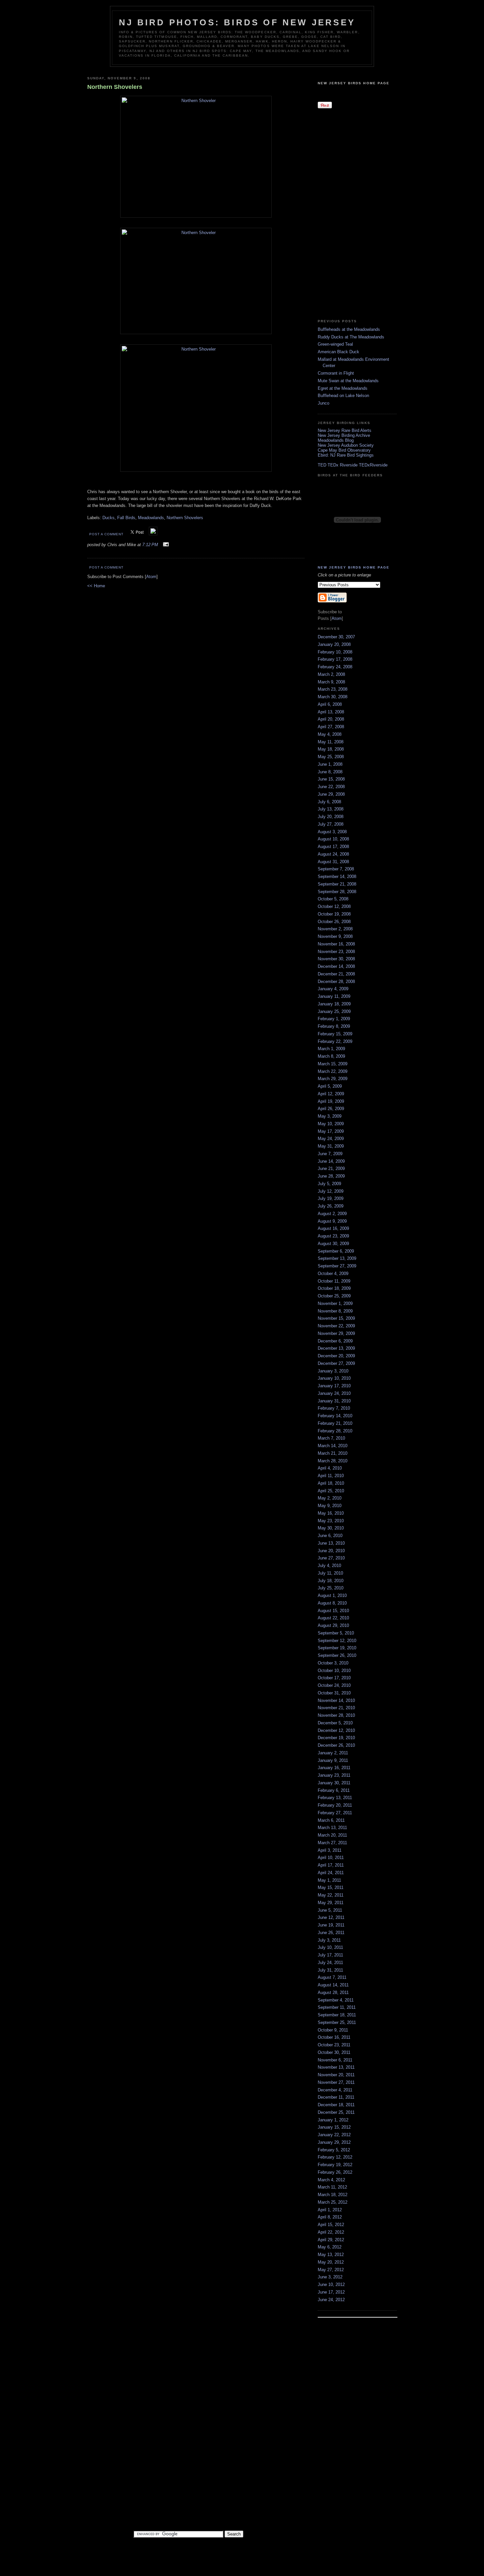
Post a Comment (106, 534)
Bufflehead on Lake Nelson (343, 396)
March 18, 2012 (333, 2195)
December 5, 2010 (335, 1723)
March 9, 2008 (331, 682)
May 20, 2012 (331, 2262)
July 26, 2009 (331, 1206)
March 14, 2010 (333, 1446)
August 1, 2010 (332, 1595)
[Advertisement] (344, 213)
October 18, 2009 (334, 1288)
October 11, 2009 (334, 1281)
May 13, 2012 (331, 2255)
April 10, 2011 (331, 1858)
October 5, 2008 (333, 899)
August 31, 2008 (333, 862)
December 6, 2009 (335, 1341)
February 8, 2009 (334, 1026)
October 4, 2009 (333, 1274)
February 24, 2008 (335, 667)
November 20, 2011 (336, 2075)
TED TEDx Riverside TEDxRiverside (353, 465)
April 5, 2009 (330, 1086)
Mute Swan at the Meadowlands (348, 381)
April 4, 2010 (330, 1468)
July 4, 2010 (329, 1566)
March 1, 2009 (331, 1049)
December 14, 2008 (336, 966)
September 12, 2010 (337, 1641)
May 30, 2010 (331, 1528)
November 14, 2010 (336, 1700)
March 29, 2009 (333, 1079)
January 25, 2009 (334, 1011)
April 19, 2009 (331, 1101)
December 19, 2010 (336, 1738)
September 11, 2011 (337, 2007)
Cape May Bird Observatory (344, 450)
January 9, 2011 (333, 1760)
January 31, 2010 (334, 1401)
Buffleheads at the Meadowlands (349, 329)
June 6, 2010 (330, 1536)
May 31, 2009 (331, 1146)
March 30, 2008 (333, 697)
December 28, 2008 (336, 982)
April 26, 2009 (331, 1109)
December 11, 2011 (336, 2097)
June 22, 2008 (331, 787)
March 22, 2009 (333, 1071)
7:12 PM (151, 545)
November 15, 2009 (336, 1318)
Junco (323, 403)
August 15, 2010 (333, 1611)
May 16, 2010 (331, 1513)
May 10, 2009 (331, 1124)
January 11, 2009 (334, 996)
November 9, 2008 (335, 936)
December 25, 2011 (336, 2112)
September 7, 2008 (336, 869)
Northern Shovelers (185, 518)
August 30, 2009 (333, 1244)
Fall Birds (126, 518)
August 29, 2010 (333, 1625)
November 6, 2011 (335, 2060)
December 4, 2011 (335, 2090)
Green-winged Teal (335, 344)
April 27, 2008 (331, 727)
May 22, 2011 (331, 1895)
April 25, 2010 (331, 1491)
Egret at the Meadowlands (343, 388)
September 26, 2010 (337, 1655)
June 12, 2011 (331, 1917)
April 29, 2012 (331, 2240)
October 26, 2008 (334, 922)
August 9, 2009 (332, 1221)
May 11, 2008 (331, 742)
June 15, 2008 (331, 779)
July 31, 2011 (330, 1970)
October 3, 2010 (333, 1663)
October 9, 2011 (333, 2030)
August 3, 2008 (332, 832)
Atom (151, 577)
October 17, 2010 (334, 1678)
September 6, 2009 (336, 1251)
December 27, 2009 (336, 1363)
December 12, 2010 (336, 1730)
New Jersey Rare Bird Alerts (345, 430)
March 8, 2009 (331, 1056)
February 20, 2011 (335, 1805)
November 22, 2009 (336, 1326)
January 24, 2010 (334, 1393)
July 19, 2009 (331, 1198)
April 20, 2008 (331, 719)
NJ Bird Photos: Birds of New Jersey (237, 22)
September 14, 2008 (337, 876)
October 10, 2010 (334, 1671)
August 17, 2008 (333, 847)
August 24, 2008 (333, 854)
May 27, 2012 (331, 2270)
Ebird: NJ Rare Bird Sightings (346, 455)
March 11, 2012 (332, 2187)
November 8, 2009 (335, 1311)
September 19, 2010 (337, 1648)
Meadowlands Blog (336, 440)
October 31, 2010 (334, 1693)
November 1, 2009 (335, 1303)
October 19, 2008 (334, 914)
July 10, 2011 (330, 1947)
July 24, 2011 (330, 1963)
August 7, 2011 (332, 1977)
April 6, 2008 (330, 704)
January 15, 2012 (334, 2127)
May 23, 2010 (331, 1521)
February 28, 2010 (335, 1431)
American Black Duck (338, 352)
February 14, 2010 (335, 1416)
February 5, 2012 (334, 2150)
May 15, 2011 (331, 1887)
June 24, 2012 (331, 2300)
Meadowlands (151, 518)
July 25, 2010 (331, 1588)
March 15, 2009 (333, 1064)
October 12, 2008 (334, 906)
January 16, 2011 (334, 1768)
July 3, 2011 (329, 1940)
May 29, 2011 (331, 1903)
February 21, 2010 (335, 1423)
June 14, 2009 (331, 1161)
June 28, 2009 (331, 1176)
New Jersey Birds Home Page (354, 83)
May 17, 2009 (331, 1131)
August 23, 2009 (333, 1236)
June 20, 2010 (331, 1551)
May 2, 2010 (330, 1498)
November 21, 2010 (336, 1708)
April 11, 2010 (331, 1476)
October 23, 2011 (334, 2045)
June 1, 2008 (330, 764)
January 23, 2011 (334, 1775)
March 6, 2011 (331, 1820)
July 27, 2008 (331, 824)
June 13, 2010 (331, 1543)
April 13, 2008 (331, 712)
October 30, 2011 (334, 2052)
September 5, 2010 (336, 1633)
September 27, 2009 (337, 1266)
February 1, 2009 (334, 1019)
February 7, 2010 (334, 1408)
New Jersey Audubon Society (346, 445)
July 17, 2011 (330, 1955)
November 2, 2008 (335, 929)
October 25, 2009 (334, 1296)
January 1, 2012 (333, 2120)
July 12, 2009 (331, 1191)
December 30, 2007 (336, 637)
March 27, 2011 (332, 1843)
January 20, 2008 (334, 644)
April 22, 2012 (331, 2232)
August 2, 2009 (332, 1214)
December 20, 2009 (336, 1356)
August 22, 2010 (333, 1618)
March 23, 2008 (333, 689)
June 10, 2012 (331, 2284)
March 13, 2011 (332, 1828)
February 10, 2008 (335, 652)
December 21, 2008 (336, 974)
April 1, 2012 (330, 2210)
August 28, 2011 (333, 1992)
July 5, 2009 (329, 1184)
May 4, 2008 (330, 734)
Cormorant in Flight (336, 373)
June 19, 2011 (331, 1925)
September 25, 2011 (337, 2022)
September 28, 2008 (337, 892)
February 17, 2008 (335, 659)
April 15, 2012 (331, 2225)
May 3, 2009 (330, 1116)
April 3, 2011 (330, 1850)
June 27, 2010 (331, 1558)
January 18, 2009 (334, 1004)
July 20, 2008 (331, 817)
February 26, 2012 (335, 2172)
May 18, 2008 (331, 749)
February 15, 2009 (335, 1034)
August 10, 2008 (333, 839)
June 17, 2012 (331, 2292)
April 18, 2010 (331, 1483)
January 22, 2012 (334, 2135)
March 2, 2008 (331, 674)
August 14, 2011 (333, 1985)
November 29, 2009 (336, 1333)
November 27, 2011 (336, 2082)
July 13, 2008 (331, 809)
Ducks (108, 518)
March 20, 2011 (332, 1835)
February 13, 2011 (335, 1798)
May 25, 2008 (331, 757)
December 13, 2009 (336, 1348)
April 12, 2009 (331, 1094)
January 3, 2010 (333, 1371)
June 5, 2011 (330, 1910)
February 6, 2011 (334, 1790)
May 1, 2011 (329, 1880)
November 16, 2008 (336, 944)
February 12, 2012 (335, 2157)
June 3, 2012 (330, 2277)
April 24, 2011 (331, 1873)
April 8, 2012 (330, 2217)
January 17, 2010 (334, 1386)
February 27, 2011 (335, 1813)
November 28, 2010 (336, 1715)
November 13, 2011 (336, 2067)
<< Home (96, 586)
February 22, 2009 (335, 1041)
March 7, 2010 (331, 1438)
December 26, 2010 (336, 1745)
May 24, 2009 (331, 1139)
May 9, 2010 (330, 1506)
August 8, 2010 (332, 1603)
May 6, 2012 (330, 2247)
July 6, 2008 (329, 802)
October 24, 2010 (334, 1685)
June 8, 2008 (330, 772)
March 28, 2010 (333, 1461)
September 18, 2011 (337, 2015)
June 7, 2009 (330, 1154)
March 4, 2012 (331, 2180)
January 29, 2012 (334, 2142)
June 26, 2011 (331, 1933)
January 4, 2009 (333, 989)
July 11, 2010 (330, 1573)
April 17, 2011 (331, 1865)
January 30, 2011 (334, 1783)
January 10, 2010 (334, 1378)
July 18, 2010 (331, 1581)
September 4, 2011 (336, 2000)
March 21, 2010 (333, 1453)
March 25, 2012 (333, 2202)
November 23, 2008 (336, 952)
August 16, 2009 (333, 1228)
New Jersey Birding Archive (344, 435)
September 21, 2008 (337, 884)
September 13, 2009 (337, 1258)
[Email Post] (165, 545)
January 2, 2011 (333, 1753)
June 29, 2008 (331, 794)
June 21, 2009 (331, 1168)
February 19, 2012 (335, 2165)
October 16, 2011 (334, 2037)
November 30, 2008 (336, 959)
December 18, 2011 (336, 2105)
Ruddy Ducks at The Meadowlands (351, 337)
